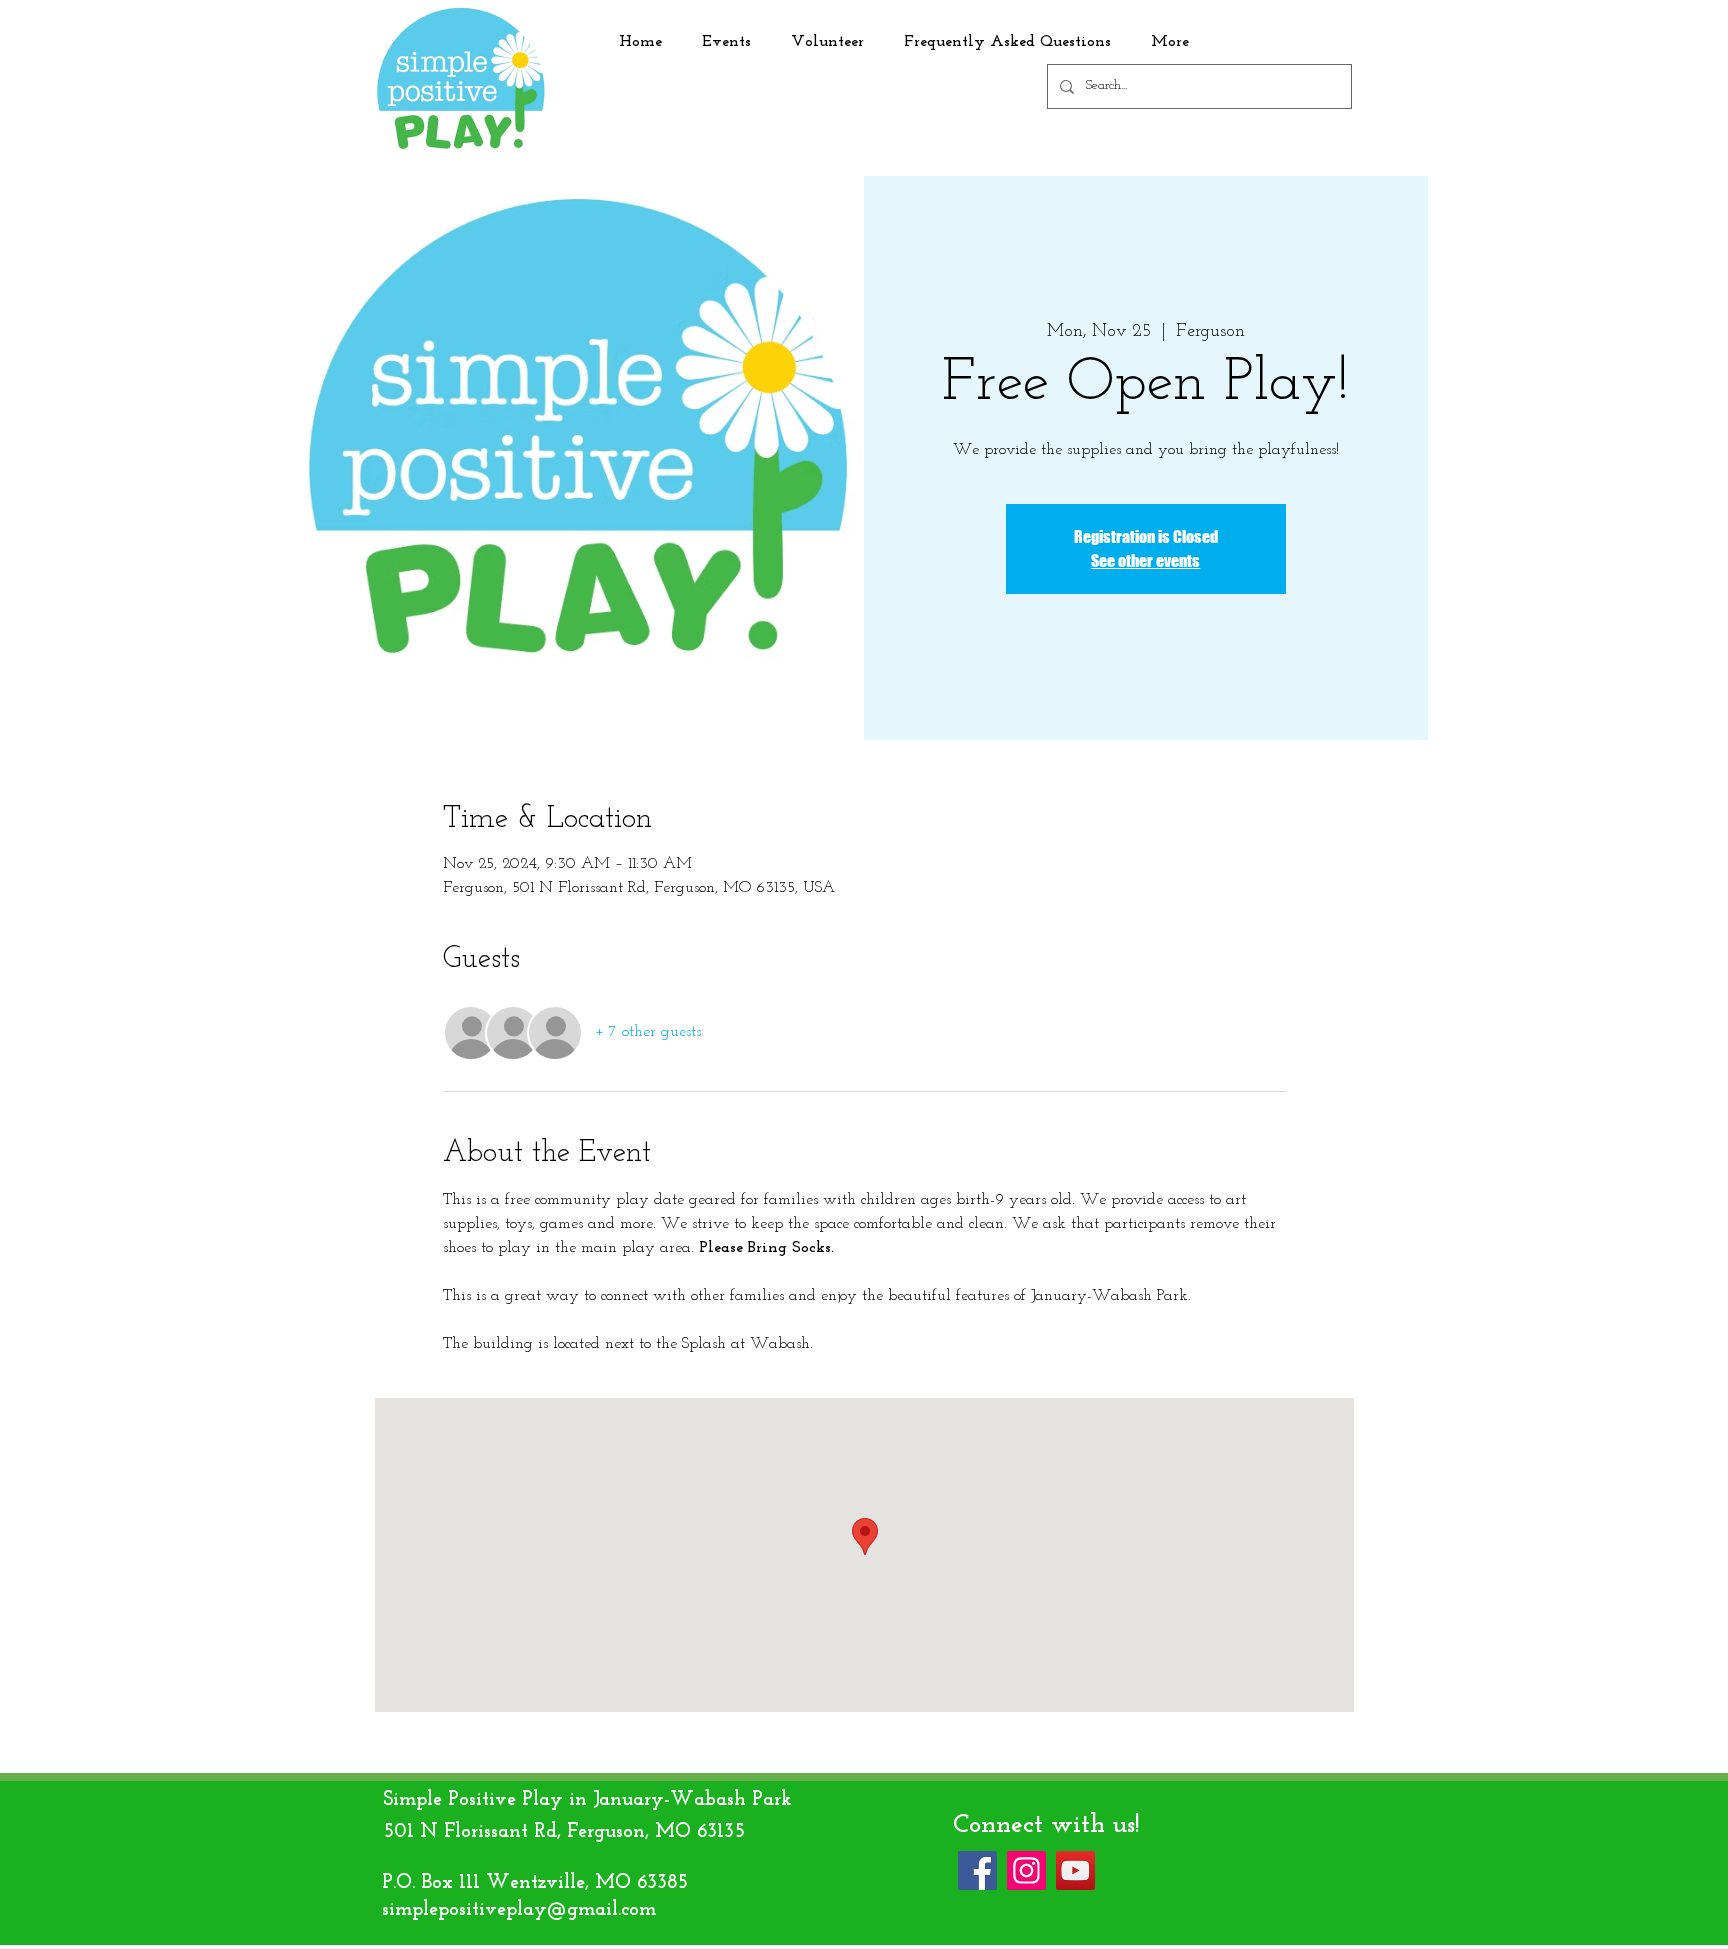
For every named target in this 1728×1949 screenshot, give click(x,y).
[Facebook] (977, 1870)
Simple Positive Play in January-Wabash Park (587, 1800)
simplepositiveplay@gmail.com (519, 1910)
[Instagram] (1026, 1870)
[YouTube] (1075, 1870)
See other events (1145, 560)
